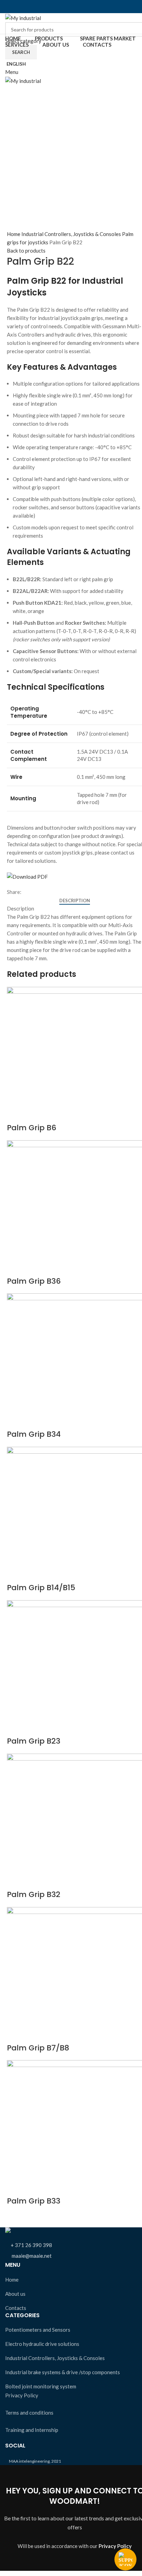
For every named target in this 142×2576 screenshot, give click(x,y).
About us (15, 2294)
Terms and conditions (29, 2413)
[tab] (75, 901)
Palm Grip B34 (34, 1434)
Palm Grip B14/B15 (41, 1588)
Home (14, 234)
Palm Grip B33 (34, 2201)
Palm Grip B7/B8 (38, 2048)
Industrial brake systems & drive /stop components (63, 2372)
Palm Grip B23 (34, 1741)
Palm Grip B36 (34, 1281)
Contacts (16, 2308)
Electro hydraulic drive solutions (42, 2344)
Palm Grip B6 (32, 1128)
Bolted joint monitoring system (41, 2386)
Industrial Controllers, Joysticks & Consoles (72, 234)
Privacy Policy (22, 2395)
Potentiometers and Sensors (38, 2330)
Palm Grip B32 (34, 1894)
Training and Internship (32, 2430)
